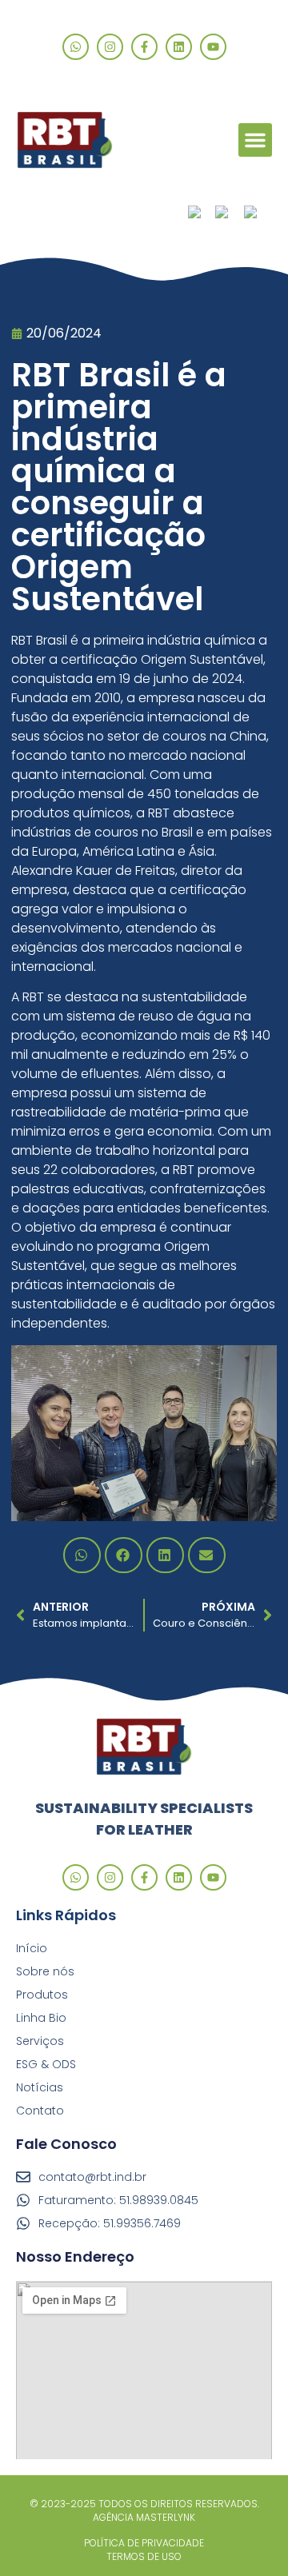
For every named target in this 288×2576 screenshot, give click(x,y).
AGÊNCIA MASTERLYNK (144, 2517)
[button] (255, 140)
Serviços (40, 2041)
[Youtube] (213, 47)
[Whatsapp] (76, 47)
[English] (230, 214)
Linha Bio (41, 2018)
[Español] (258, 214)
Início (32, 1948)
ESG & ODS (46, 2064)
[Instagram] (110, 47)
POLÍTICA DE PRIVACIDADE (144, 2543)
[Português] (202, 214)
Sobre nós (45, 1971)
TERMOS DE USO (144, 2556)
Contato (40, 2111)
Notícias (40, 2087)
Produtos (42, 1995)
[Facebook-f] (144, 47)
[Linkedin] (179, 47)
